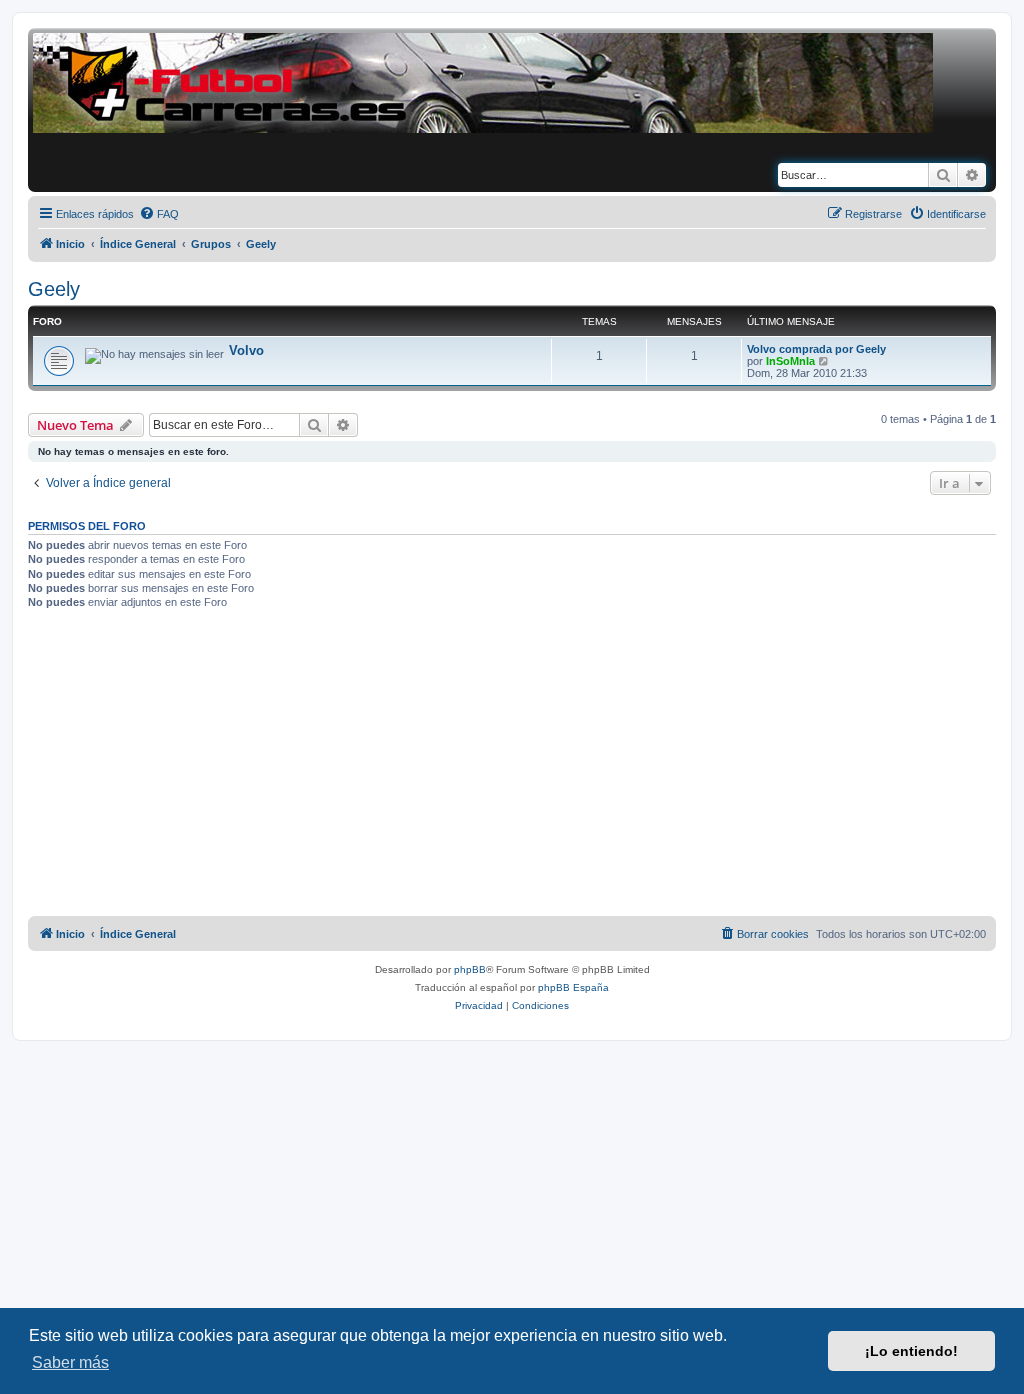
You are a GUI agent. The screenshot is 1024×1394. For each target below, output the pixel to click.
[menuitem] (159, 214)
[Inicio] (483, 83)
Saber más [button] (70, 1362)
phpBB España (573, 987)
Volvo (246, 350)
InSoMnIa (790, 361)
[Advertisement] (512, 766)
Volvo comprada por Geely (816, 349)
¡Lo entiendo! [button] (911, 1351)
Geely (54, 289)
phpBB (470, 969)
